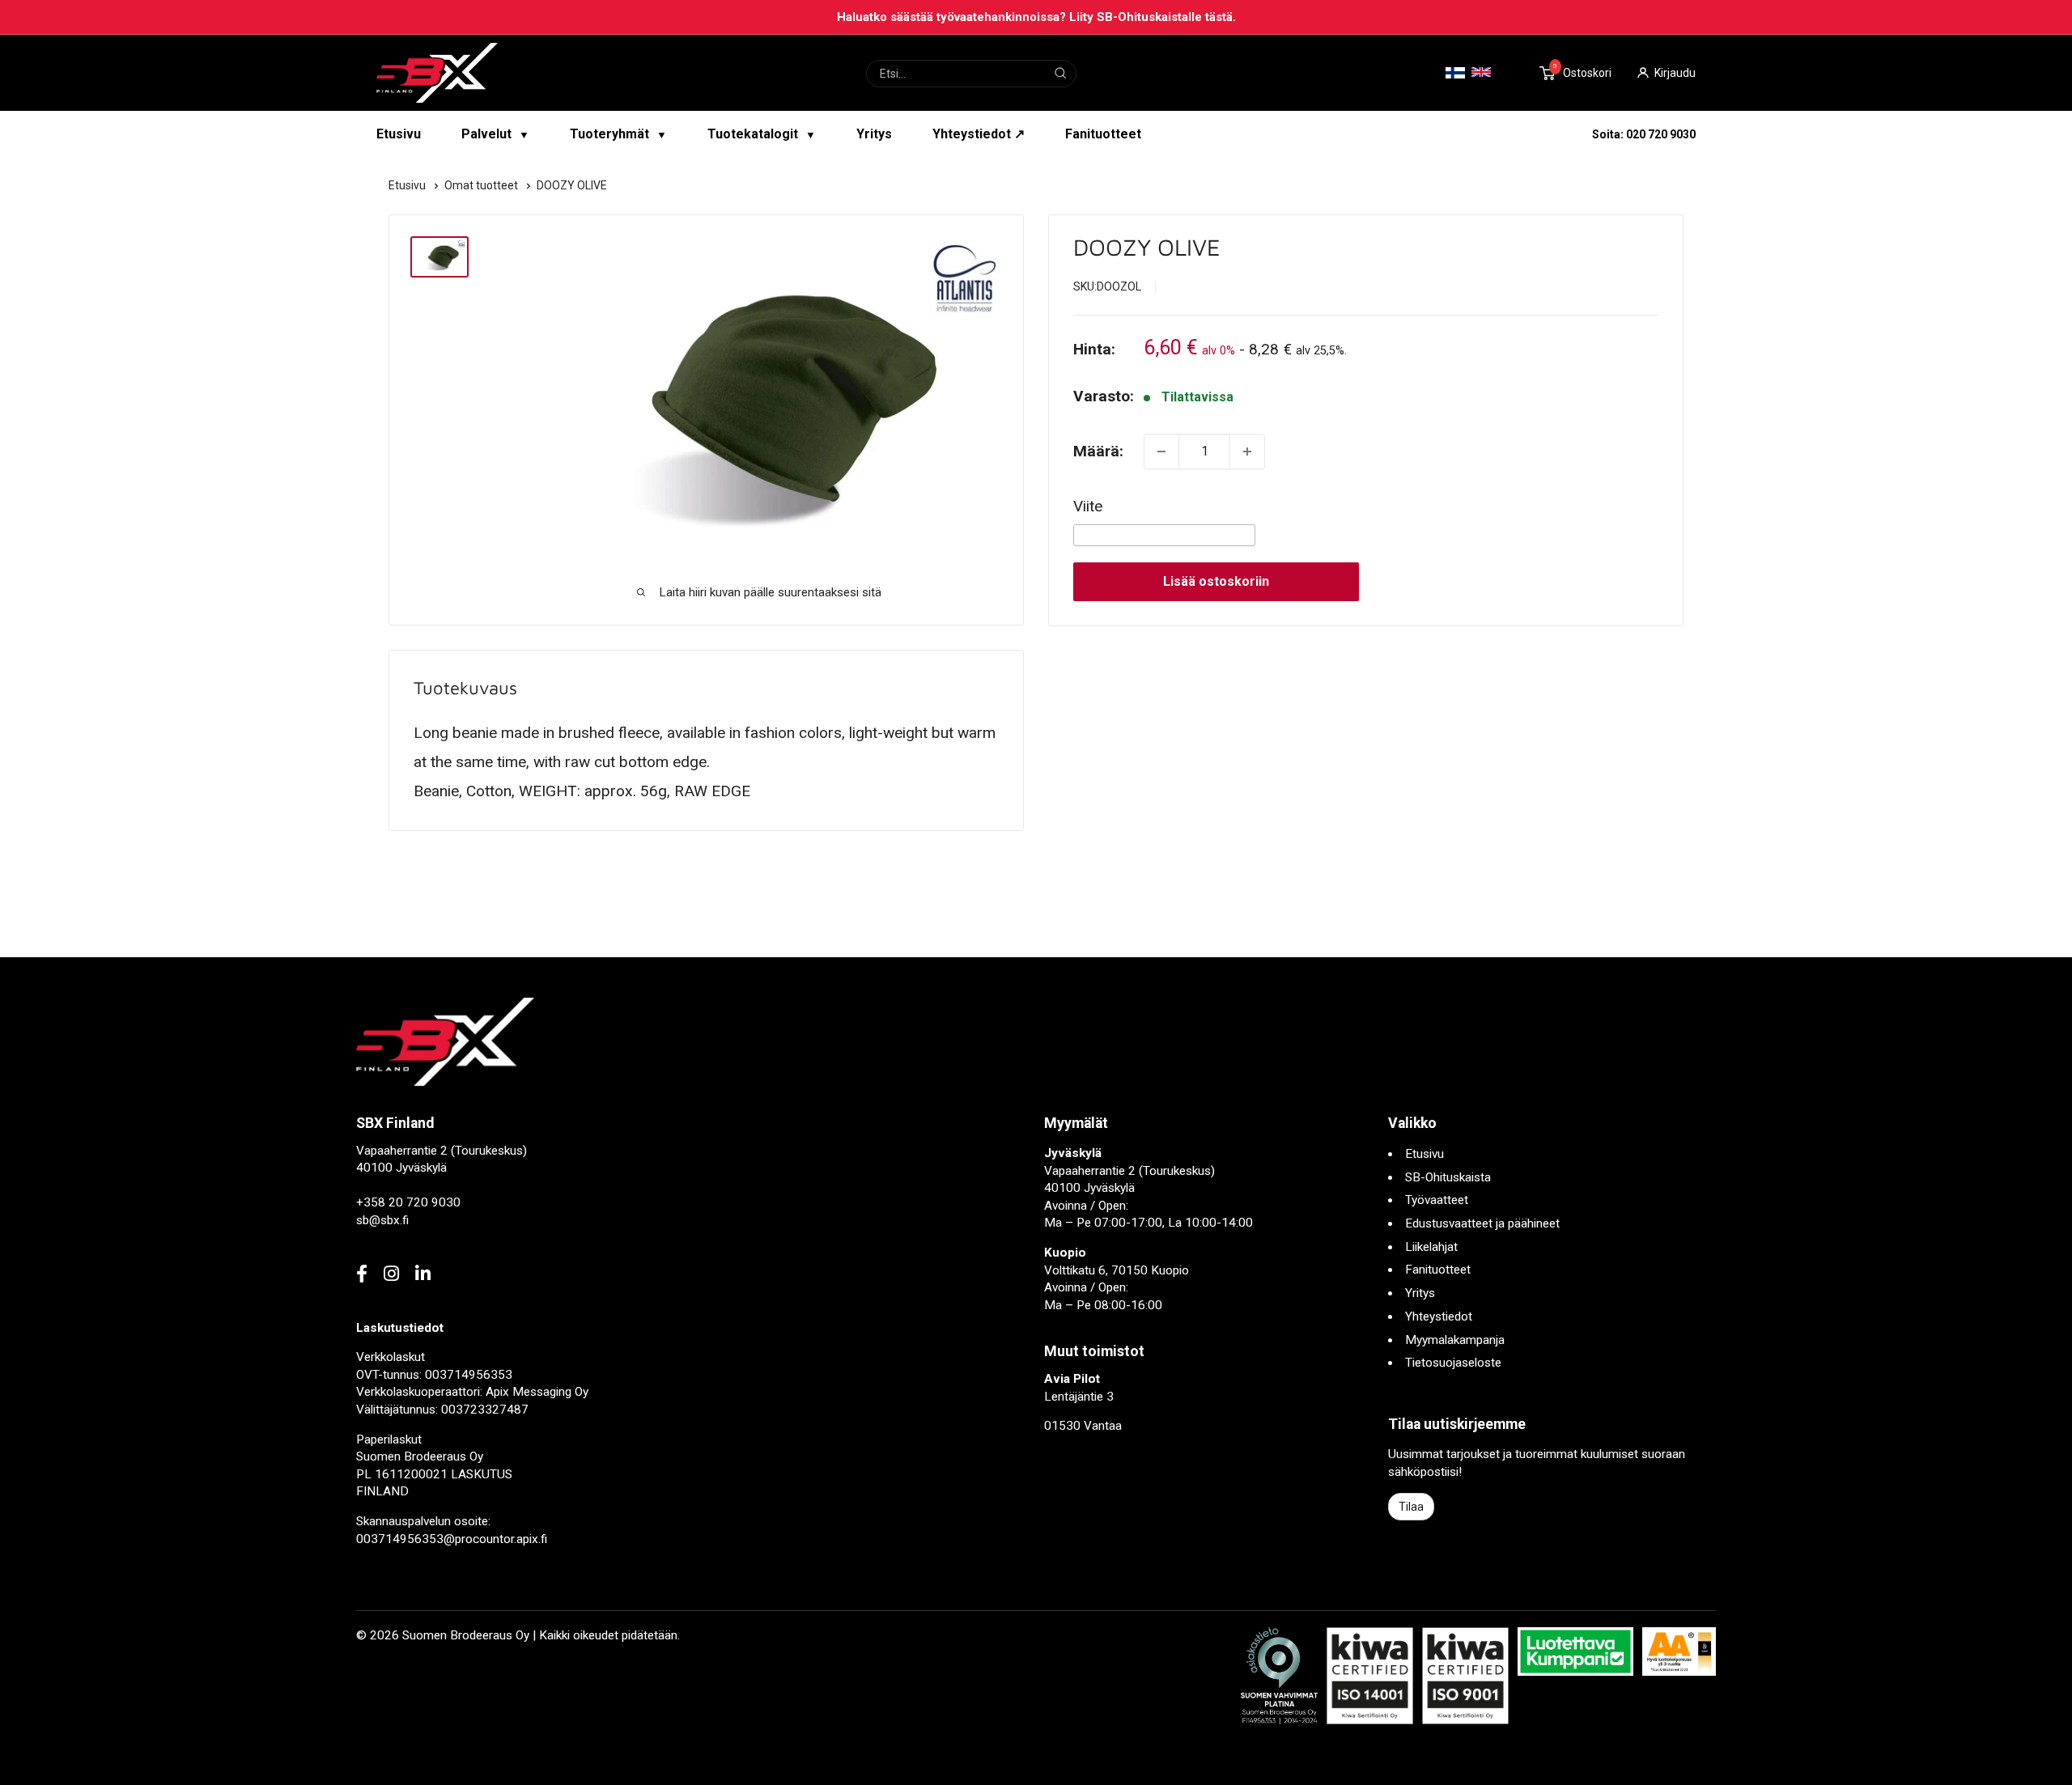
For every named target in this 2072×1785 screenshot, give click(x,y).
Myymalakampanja (1455, 1340)
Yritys (874, 134)
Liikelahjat (1431, 1247)
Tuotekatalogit (762, 134)
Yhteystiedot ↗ (979, 134)
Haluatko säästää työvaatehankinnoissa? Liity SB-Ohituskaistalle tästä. (1036, 17)
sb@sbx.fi (382, 1220)
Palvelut (495, 134)
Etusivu (399, 134)
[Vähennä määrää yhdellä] (1161, 452)
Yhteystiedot (1439, 1316)
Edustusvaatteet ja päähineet (1482, 1223)
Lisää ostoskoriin (1216, 581)
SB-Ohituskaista (1448, 1177)
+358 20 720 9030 (408, 1202)
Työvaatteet (1437, 1200)
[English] (1481, 72)
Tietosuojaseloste (1453, 1363)
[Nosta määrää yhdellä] (1247, 452)
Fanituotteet (1103, 134)
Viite (1088, 506)
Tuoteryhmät (618, 134)
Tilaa (1411, 1507)
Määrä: (1098, 451)
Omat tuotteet (482, 185)
